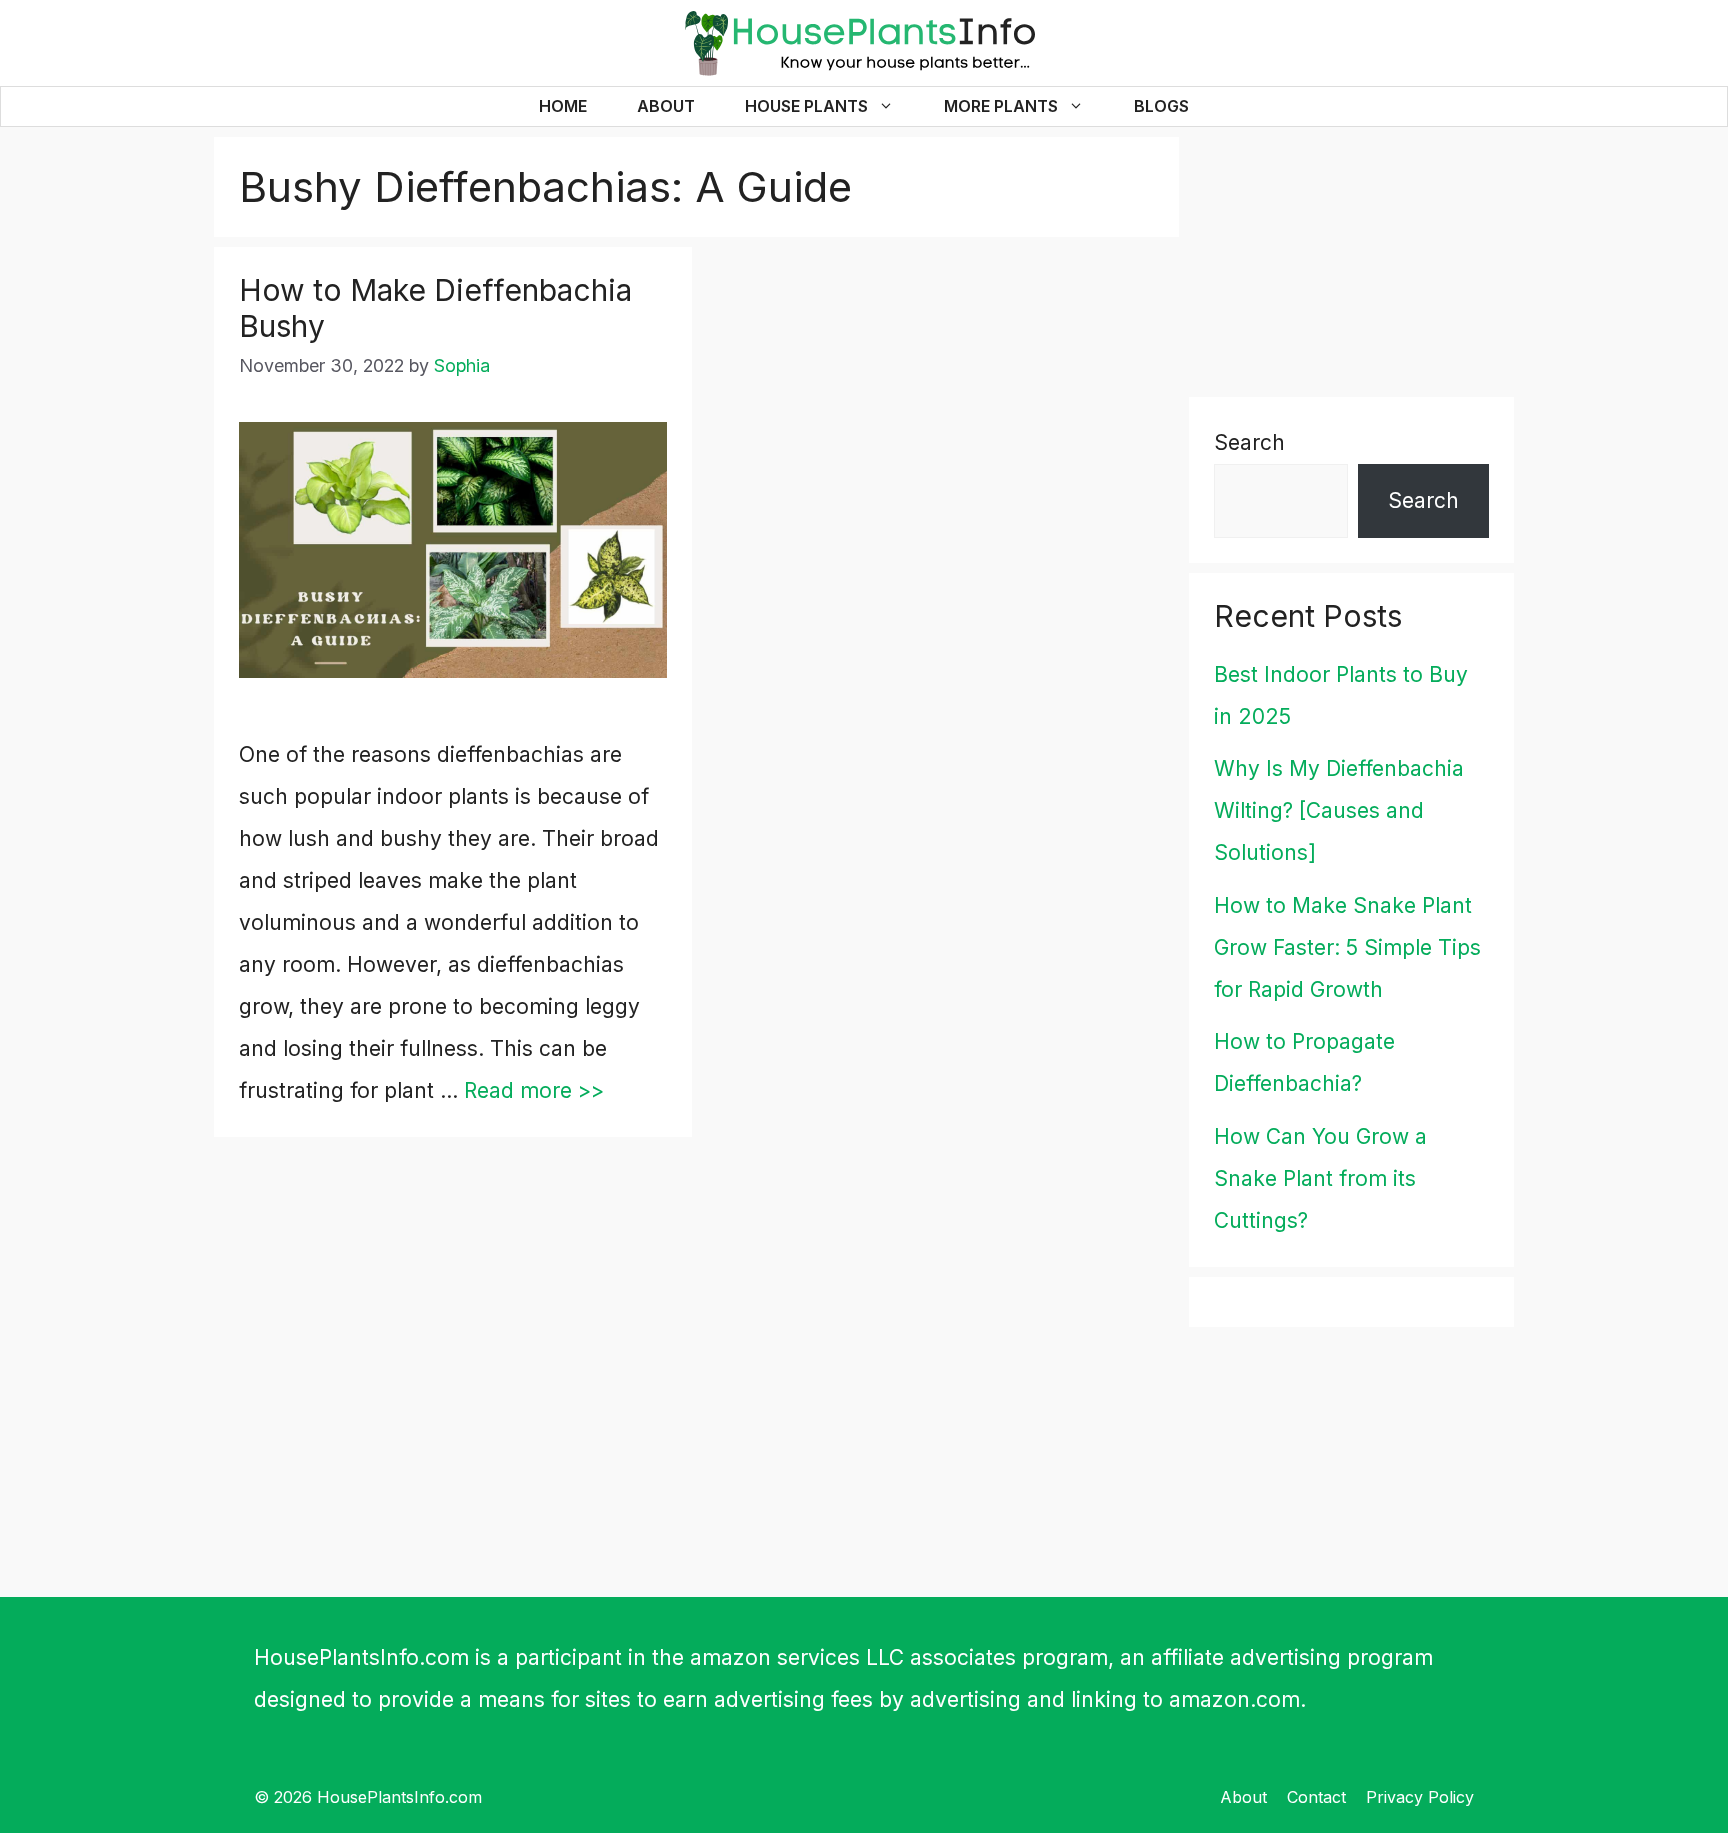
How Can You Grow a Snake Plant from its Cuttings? (1320, 1178)
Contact (1316, 1797)
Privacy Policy (1420, 1797)
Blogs (1161, 106)
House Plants (806, 106)
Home (563, 106)
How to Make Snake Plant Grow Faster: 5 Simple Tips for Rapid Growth (1347, 947)
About (666, 106)
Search (1249, 442)
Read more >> (534, 1090)
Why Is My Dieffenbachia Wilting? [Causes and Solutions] (1339, 810)
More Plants (1001, 106)
